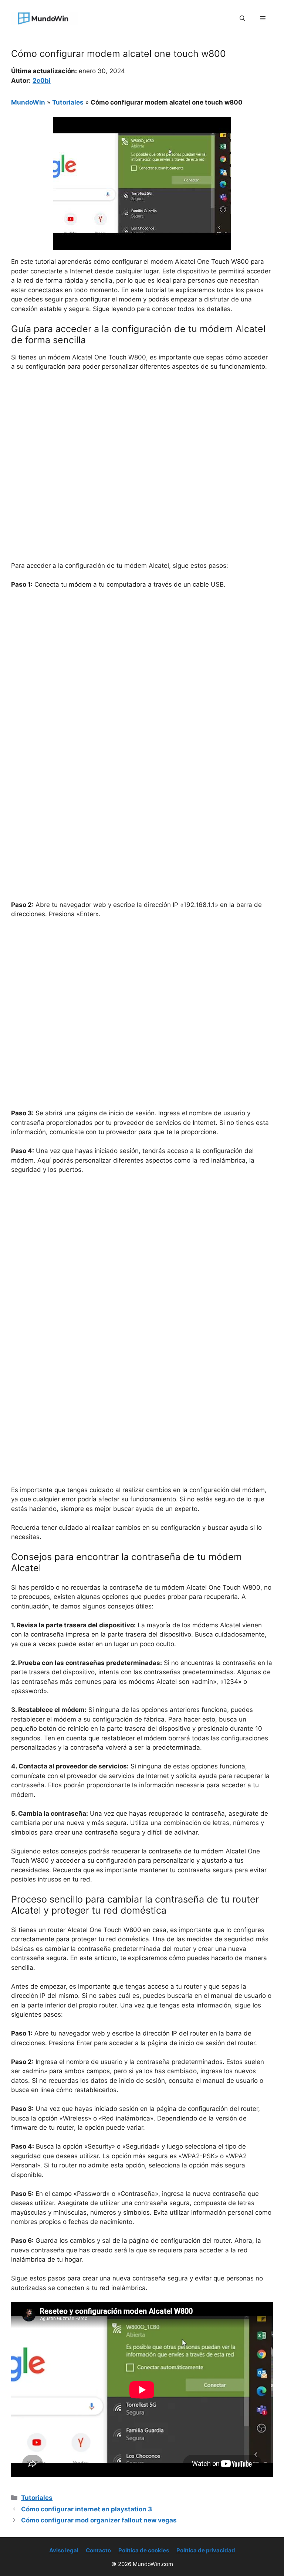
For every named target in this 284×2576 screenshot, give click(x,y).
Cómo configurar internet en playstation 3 (87, 2509)
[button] (242, 18)
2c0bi (42, 81)
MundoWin (28, 102)
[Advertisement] (142, 433)
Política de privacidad (206, 2550)
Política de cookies (144, 2550)
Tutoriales (68, 102)
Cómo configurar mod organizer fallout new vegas (99, 2520)
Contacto (98, 2550)
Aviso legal (64, 2550)
